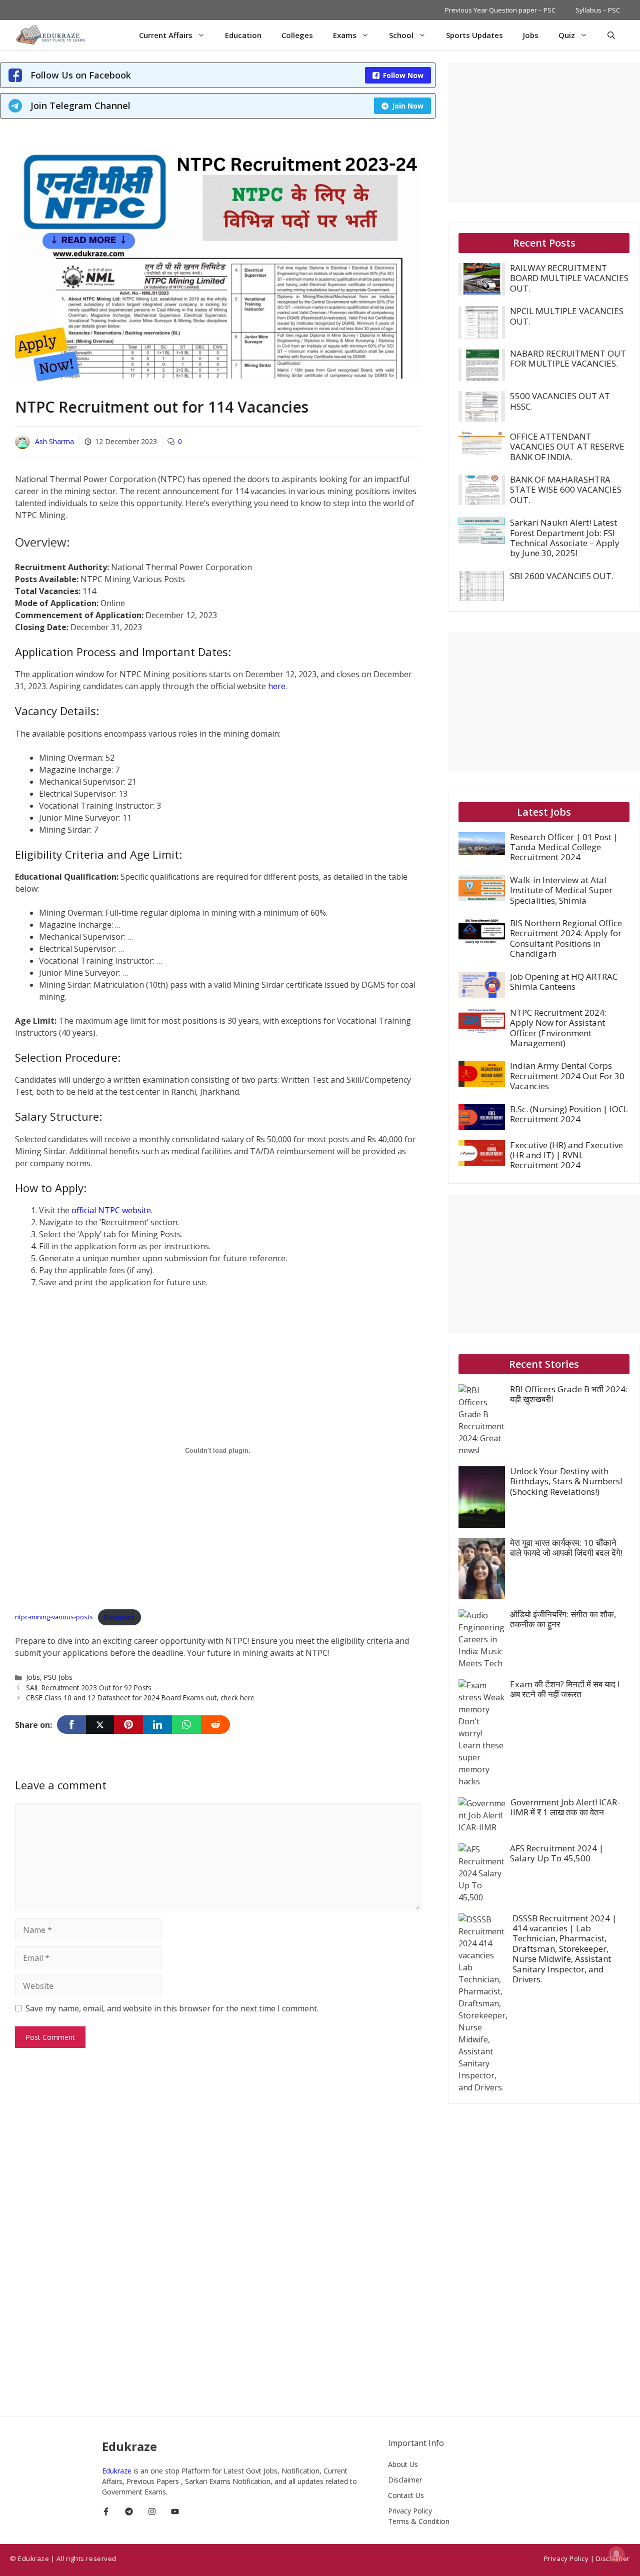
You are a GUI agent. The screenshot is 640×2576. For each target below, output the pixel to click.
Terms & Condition (419, 2521)
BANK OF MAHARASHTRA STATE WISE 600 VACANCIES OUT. (566, 490)
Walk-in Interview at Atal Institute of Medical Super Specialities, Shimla (561, 890)
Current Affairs (166, 35)
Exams (345, 35)
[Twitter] (100, 1725)
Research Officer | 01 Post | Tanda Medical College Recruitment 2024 (564, 847)
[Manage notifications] (616, 2554)
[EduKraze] (52, 35)
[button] (611, 35)
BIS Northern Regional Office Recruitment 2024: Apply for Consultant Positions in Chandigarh (566, 938)
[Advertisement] (544, 133)
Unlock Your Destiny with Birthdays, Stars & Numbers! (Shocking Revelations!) (566, 1481)
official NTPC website (111, 1210)
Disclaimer (405, 2480)
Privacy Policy (410, 2511)
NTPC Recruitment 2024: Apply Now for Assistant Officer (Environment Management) (558, 1028)
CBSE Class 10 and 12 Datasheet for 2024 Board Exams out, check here (140, 1698)
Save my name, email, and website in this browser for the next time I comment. (172, 2008)
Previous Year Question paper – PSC (500, 10)
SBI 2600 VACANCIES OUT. (562, 576)
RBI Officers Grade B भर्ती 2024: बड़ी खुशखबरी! (569, 1394)
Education (243, 35)
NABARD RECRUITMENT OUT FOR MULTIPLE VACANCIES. (568, 358)
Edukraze (118, 2471)
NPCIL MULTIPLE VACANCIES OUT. (567, 316)
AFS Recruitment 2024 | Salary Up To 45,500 (557, 1853)
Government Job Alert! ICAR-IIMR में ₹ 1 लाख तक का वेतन (565, 1807)
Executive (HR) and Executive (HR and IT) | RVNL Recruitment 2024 (566, 1155)
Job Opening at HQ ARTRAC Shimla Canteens (564, 981)
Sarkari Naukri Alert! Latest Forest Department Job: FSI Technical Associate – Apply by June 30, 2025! (565, 538)
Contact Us (406, 2495)
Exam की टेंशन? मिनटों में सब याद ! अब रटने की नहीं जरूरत (565, 1689)
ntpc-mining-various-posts (54, 1617)
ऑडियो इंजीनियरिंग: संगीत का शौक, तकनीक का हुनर (563, 1619)
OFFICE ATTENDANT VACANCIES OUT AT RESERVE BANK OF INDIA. (567, 447)
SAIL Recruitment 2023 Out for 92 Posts (89, 1688)
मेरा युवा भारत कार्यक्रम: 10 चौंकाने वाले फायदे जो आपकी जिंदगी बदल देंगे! (566, 1548)
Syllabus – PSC (598, 10)
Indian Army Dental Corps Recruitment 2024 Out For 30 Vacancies (567, 1076)
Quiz (567, 35)
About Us (403, 2464)
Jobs (531, 35)
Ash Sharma (54, 441)
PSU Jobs (58, 1677)
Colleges (297, 35)
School (401, 35)
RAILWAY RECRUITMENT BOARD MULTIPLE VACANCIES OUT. (569, 278)
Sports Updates (474, 35)
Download (119, 1617)
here (277, 686)
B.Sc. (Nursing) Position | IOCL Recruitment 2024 (569, 1114)
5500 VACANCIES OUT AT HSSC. (560, 401)
